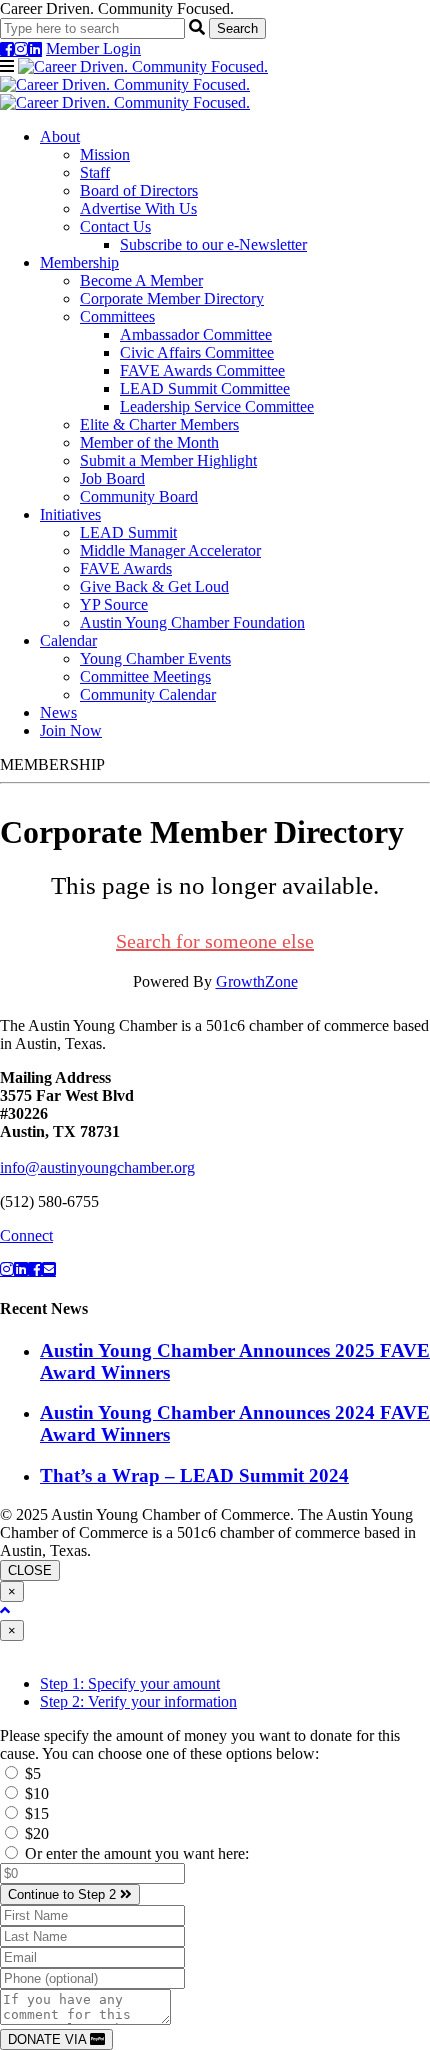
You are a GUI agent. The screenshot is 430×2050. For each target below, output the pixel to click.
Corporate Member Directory (172, 298)
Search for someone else (215, 941)
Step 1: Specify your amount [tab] (130, 1683)
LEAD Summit (128, 532)
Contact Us (115, 226)
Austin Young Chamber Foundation (192, 622)
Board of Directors (139, 190)
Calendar (68, 640)
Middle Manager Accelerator (170, 550)
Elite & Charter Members (159, 424)
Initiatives (70, 514)
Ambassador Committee (196, 334)
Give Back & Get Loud (154, 586)
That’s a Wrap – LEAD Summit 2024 (194, 1475)
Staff (95, 172)
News (58, 712)
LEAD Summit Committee (205, 388)
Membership (79, 262)
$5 (31, 1773)
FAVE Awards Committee (202, 370)
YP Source (114, 604)
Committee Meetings (145, 676)
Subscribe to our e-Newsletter (213, 244)
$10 (35, 1793)
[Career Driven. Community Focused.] (134, 84)
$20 (35, 1833)
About (60, 136)
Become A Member (141, 280)
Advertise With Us (138, 208)
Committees (117, 316)
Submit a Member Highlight (168, 460)
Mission (105, 154)
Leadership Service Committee (217, 406)
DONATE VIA (49, 2039)
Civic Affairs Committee (197, 352)
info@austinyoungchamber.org (97, 1167)
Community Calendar (148, 694)
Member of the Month (149, 442)
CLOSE (30, 1570)
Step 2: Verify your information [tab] (138, 1701)
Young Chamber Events (155, 658)
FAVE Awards (126, 568)
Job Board (112, 478)
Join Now (71, 730)
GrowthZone (257, 981)
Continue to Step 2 (64, 1894)
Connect (26, 1235)
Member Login (93, 48)
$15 (35, 1813)
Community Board (139, 496)
